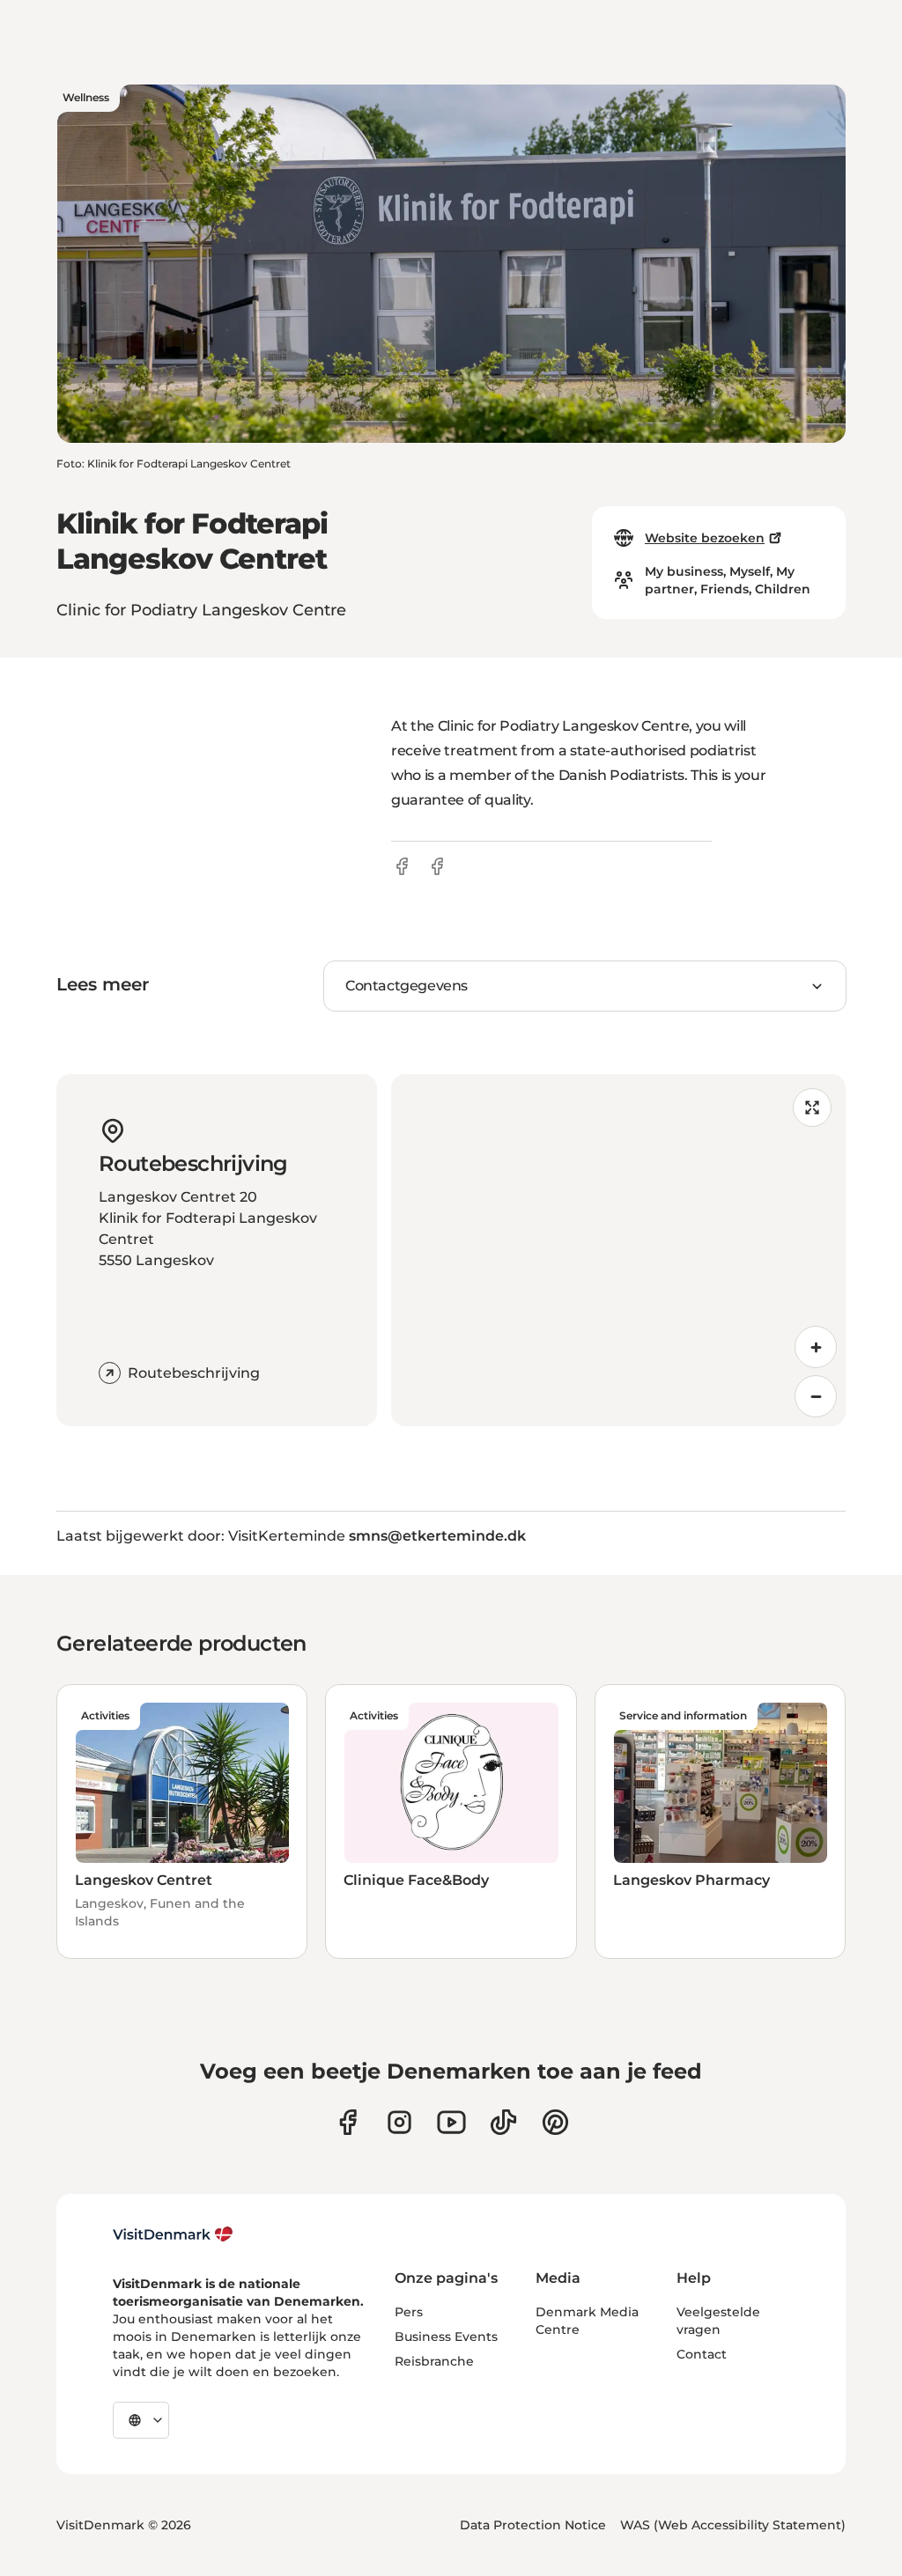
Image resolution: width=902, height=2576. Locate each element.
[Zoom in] (816, 1347)
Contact (702, 2354)
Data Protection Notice (533, 2525)
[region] (618, 1250)
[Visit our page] (399, 2122)
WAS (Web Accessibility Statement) (733, 2525)
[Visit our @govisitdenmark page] (503, 2122)
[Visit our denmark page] (347, 2122)
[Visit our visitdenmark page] (451, 2122)
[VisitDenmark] (173, 2234)
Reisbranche (434, 2361)
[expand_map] (812, 1108)
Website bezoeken (705, 538)
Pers (409, 2312)
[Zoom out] (816, 1396)
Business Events (446, 2337)
